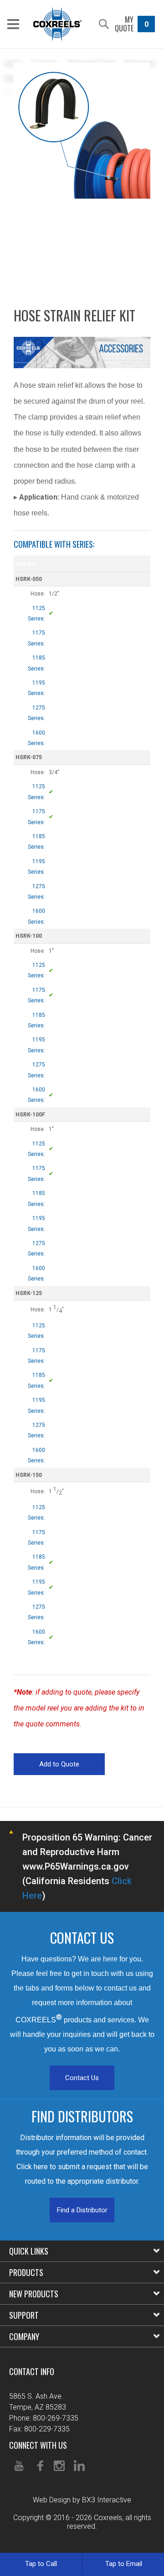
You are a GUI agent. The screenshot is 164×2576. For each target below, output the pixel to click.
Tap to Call (41, 2564)
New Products (34, 2294)
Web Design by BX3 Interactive (82, 2500)
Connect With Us (38, 2445)
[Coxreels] (57, 24)
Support (24, 2315)
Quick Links (29, 2251)
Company (24, 2336)
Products (26, 2272)
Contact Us (82, 2078)
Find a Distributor (82, 2210)
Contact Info (32, 2371)
